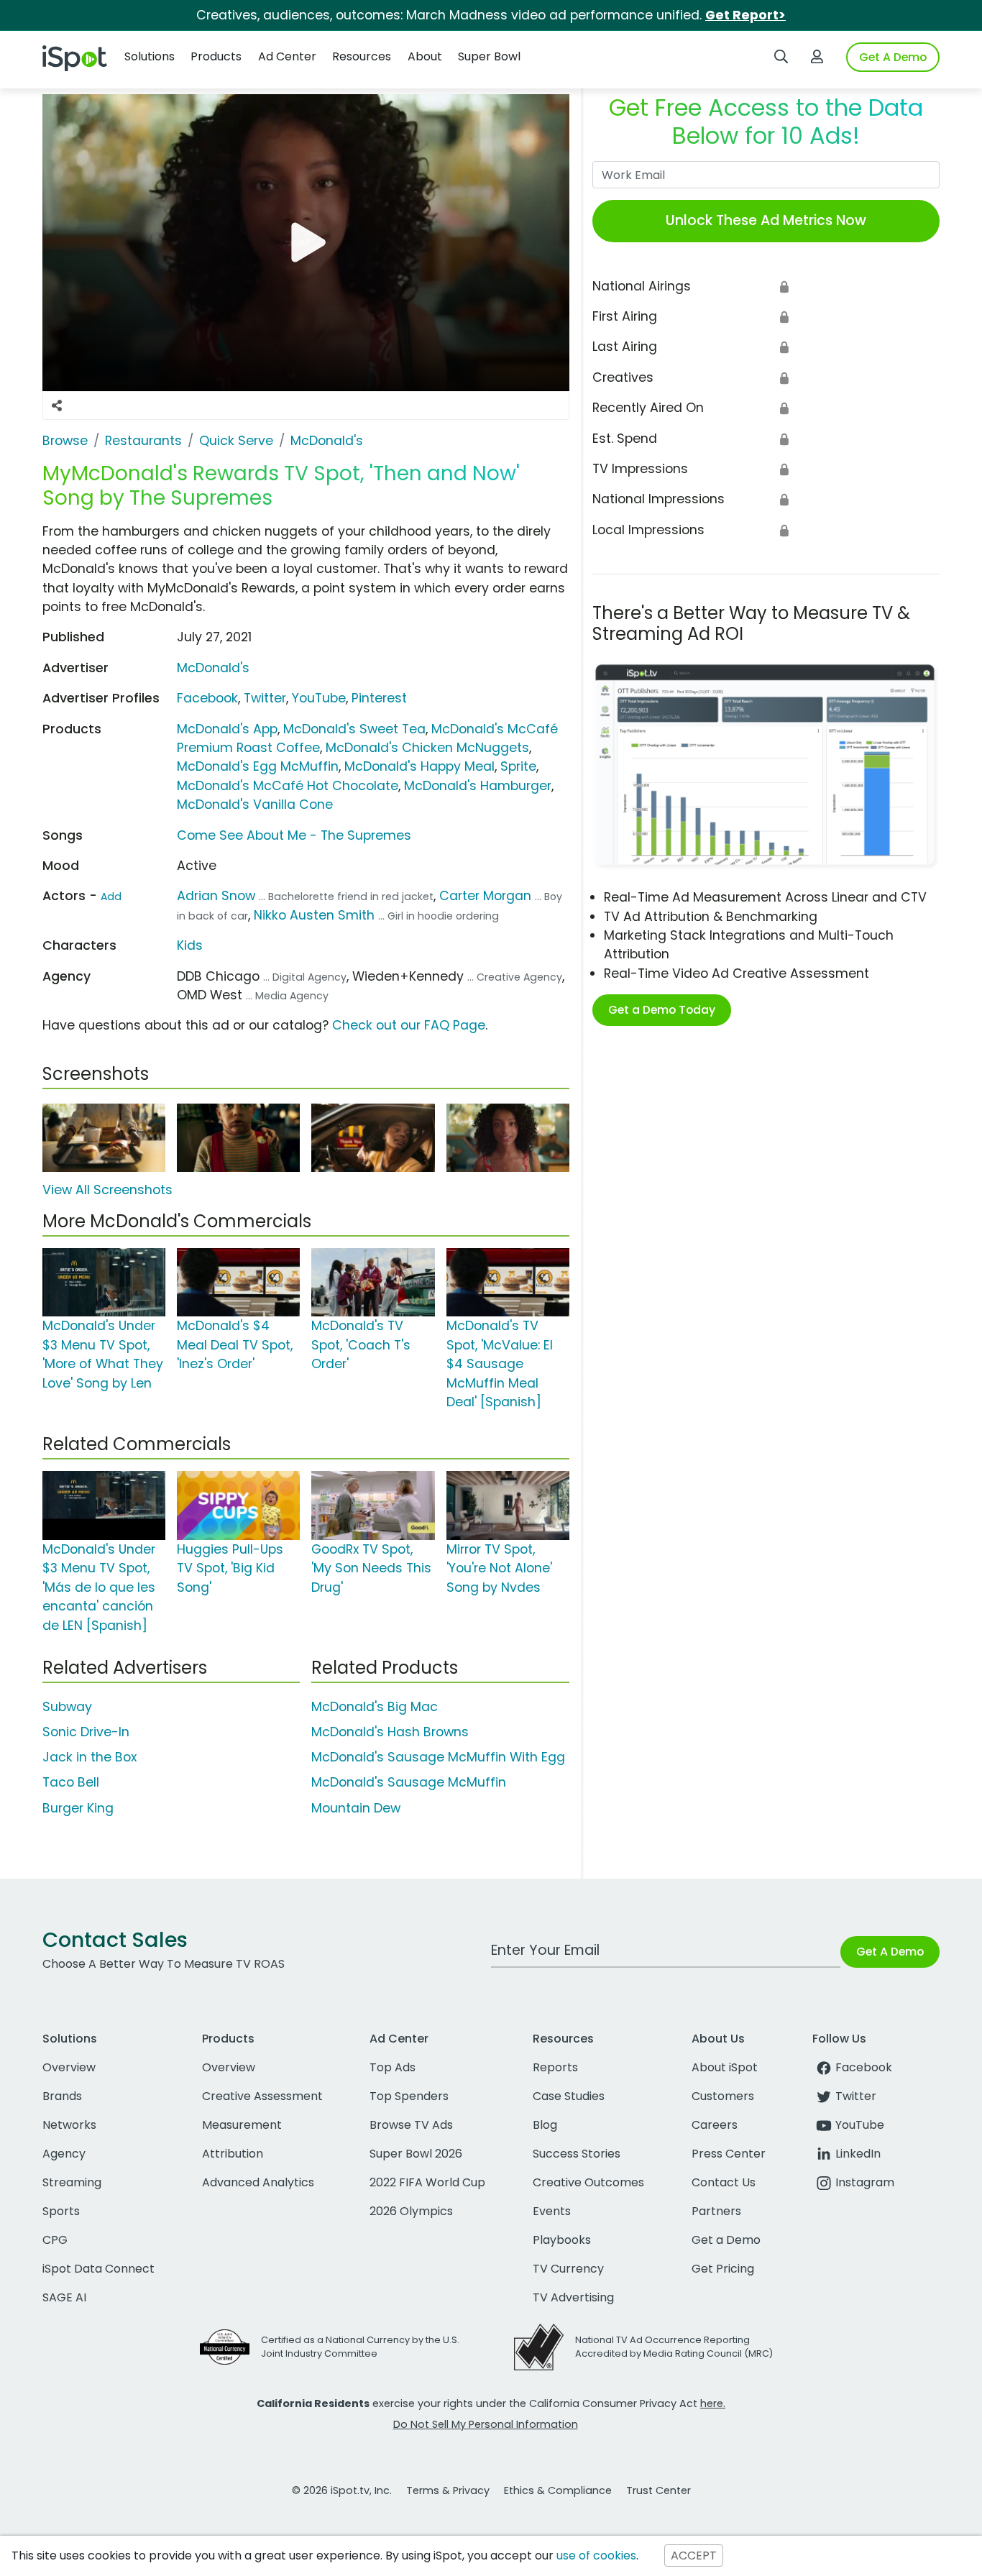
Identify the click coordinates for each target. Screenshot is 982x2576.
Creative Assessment (262, 2096)
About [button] (425, 56)
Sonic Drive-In (86, 1732)
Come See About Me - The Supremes (294, 835)
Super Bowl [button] (489, 56)
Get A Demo (893, 57)
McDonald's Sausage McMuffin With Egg (438, 1757)
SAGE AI (64, 2297)
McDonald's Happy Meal (419, 766)
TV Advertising (573, 2297)
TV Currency (568, 2269)
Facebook (207, 698)
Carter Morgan (485, 896)
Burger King (78, 1808)
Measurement (242, 2125)
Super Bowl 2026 (416, 2154)
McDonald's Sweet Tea (354, 729)
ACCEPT (694, 2556)
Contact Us (724, 2182)
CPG (55, 2240)
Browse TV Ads (411, 2125)
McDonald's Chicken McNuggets (427, 748)
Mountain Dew (356, 1808)
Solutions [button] (150, 56)
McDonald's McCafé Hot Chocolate (288, 786)
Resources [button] (362, 56)
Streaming (72, 2182)
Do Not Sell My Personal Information (486, 2424)
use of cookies (596, 2556)
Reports (555, 2067)
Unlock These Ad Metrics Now (766, 220)
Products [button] (216, 56)
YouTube (319, 698)
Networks (69, 2125)
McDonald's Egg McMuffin (258, 766)
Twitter (265, 698)
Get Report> (745, 15)
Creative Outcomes (588, 2182)
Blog (545, 2125)
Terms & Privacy (448, 2490)
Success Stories (577, 2154)
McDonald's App (227, 729)
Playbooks (562, 2240)
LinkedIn (858, 2154)
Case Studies (569, 2096)
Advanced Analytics (258, 2182)
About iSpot (725, 2067)
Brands (62, 2096)
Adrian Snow (216, 896)
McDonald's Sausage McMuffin (409, 1782)
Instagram (865, 2182)
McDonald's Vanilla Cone (255, 805)
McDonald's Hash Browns (390, 1732)
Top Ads (393, 2067)
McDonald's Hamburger (478, 786)
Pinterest (379, 698)
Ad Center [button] (287, 56)
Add (111, 897)
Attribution (233, 2154)
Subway (67, 1707)
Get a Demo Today (662, 1010)
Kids (190, 945)
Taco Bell (71, 1782)
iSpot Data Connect (98, 2269)
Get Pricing (723, 2269)
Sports (61, 2211)
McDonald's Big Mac (375, 1707)
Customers (723, 2096)
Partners (716, 2211)
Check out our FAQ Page (409, 1025)
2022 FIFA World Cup (427, 2182)
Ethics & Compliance (558, 2490)
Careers (715, 2125)
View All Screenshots (107, 1190)
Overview (69, 2067)
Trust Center (659, 2490)
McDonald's (213, 668)
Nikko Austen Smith (314, 915)
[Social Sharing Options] (57, 405)
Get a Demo (726, 2240)
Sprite (518, 766)
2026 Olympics (411, 2211)
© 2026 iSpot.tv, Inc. (342, 2490)
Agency (64, 2154)
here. (713, 2403)
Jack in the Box (90, 1757)
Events (552, 2211)
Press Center (729, 2154)
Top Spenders (409, 2096)
